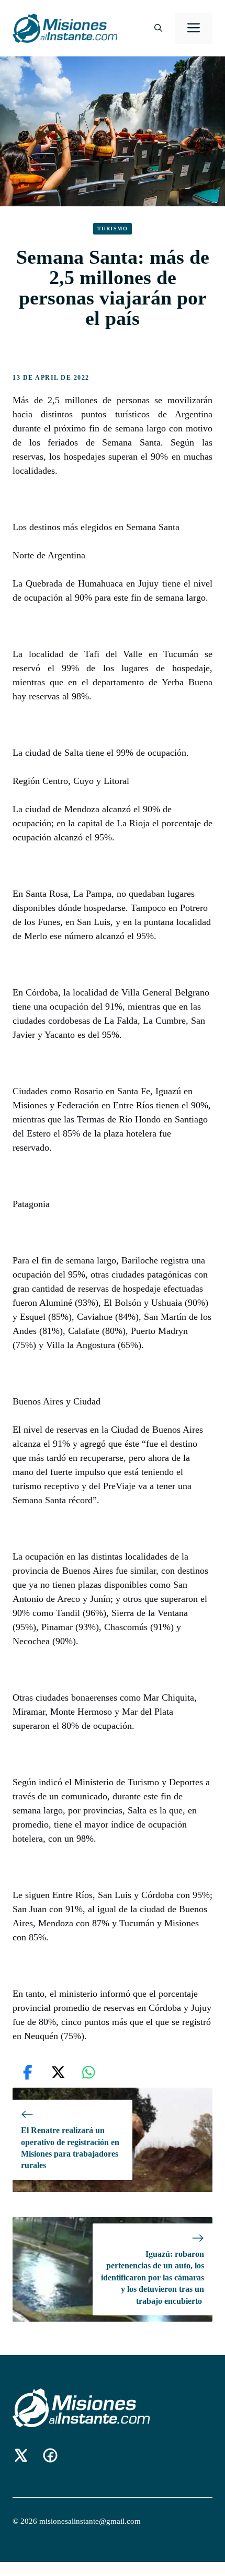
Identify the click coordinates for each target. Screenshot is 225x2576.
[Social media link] (21, 2455)
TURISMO (113, 229)
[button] (158, 28)
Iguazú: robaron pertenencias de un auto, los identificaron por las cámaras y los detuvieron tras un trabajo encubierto (153, 2278)
